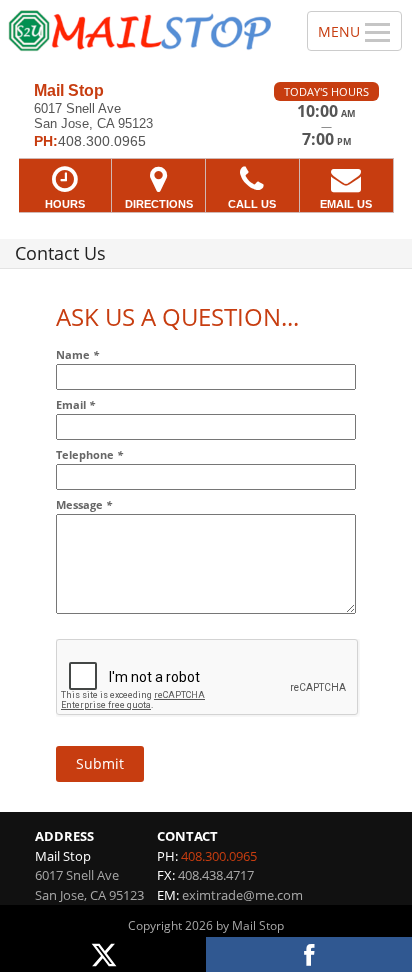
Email (75, 404)
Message (84, 504)
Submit (100, 763)
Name (77, 354)
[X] (103, 954)
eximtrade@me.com (242, 895)
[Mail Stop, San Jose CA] (142, 33)
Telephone (89, 454)
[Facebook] (309, 954)
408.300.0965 (219, 856)
